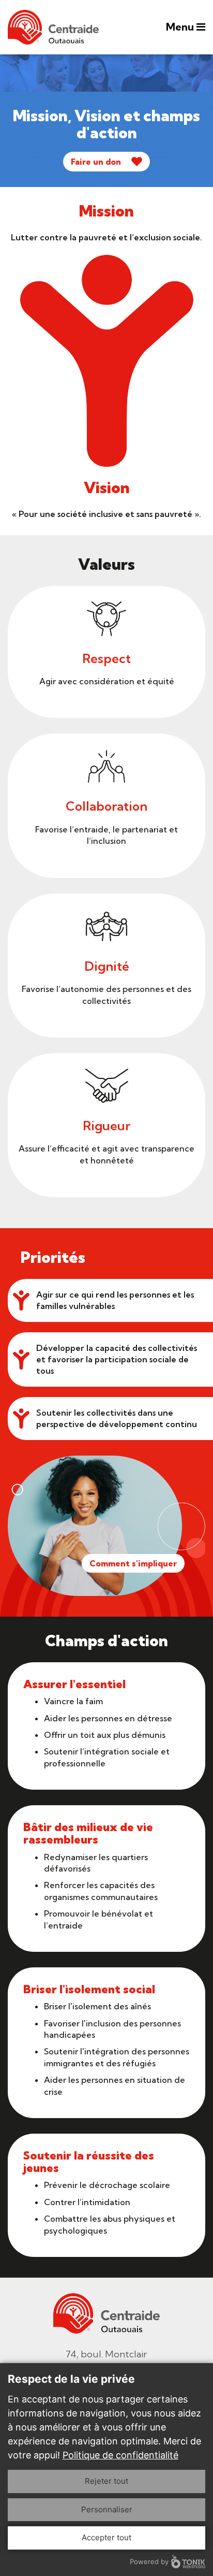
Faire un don (96, 162)
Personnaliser (107, 2509)
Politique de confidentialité (120, 2455)
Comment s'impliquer (133, 1563)
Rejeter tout (106, 2481)
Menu (181, 27)
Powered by (149, 2561)
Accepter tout (106, 2537)
